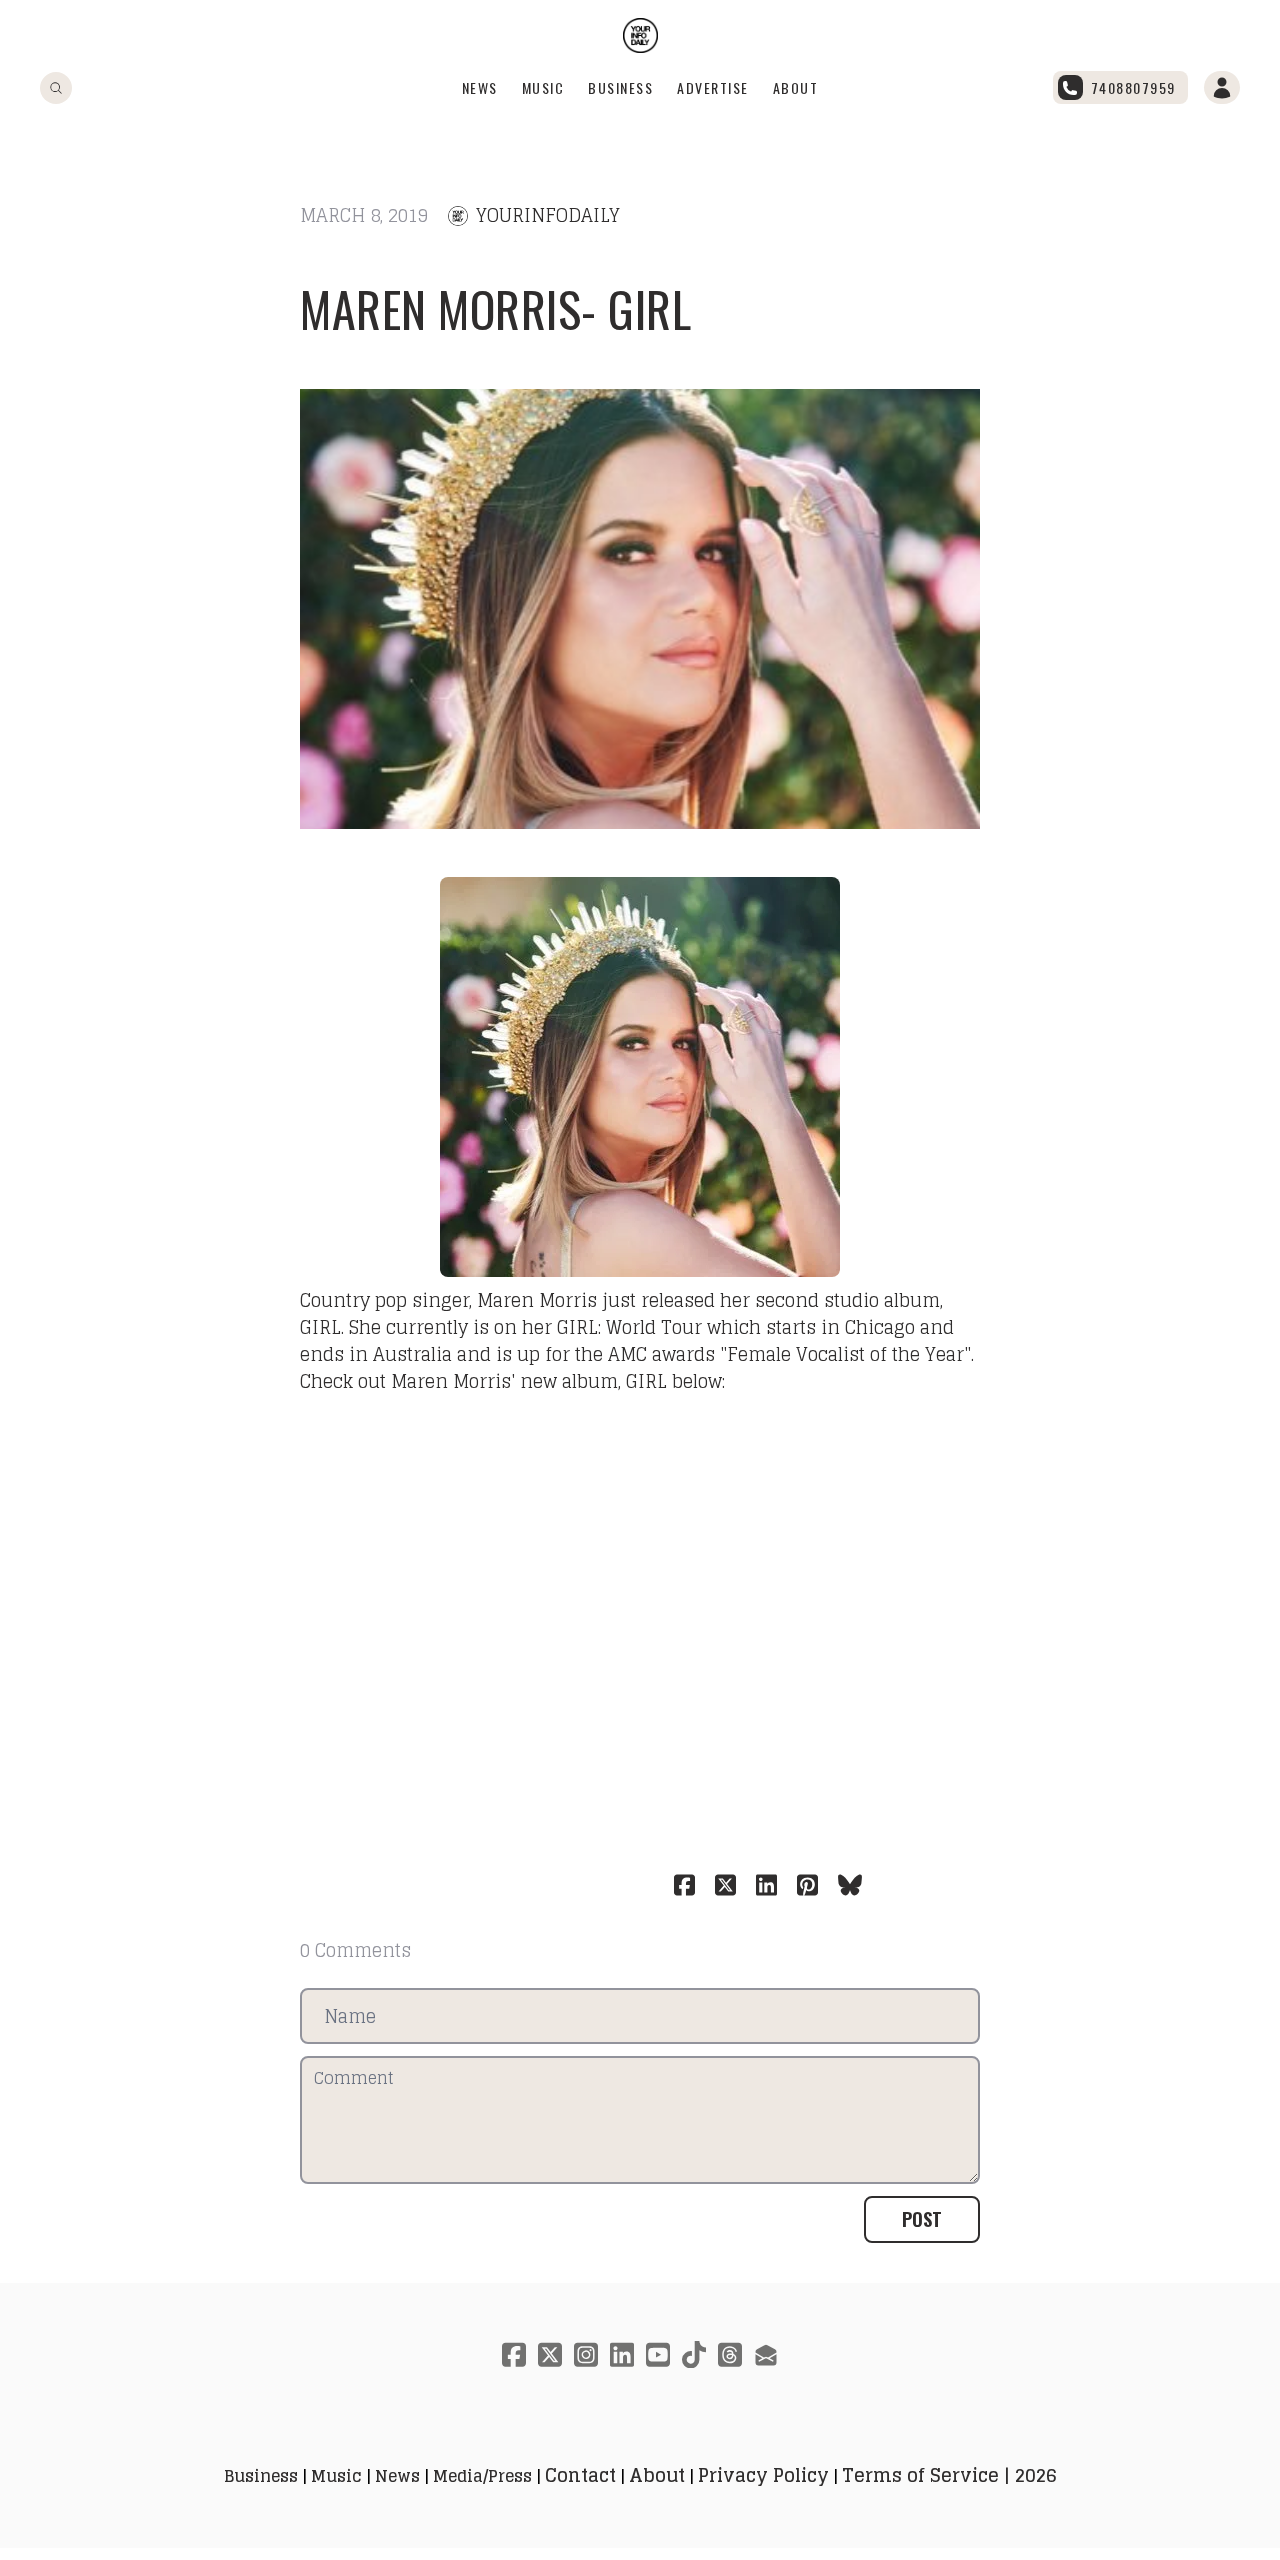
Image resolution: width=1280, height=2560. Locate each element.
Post (922, 2219)
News (480, 87)
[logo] (640, 35)
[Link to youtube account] (658, 2354)
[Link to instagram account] (586, 2354)
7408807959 (1133, 87)
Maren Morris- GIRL (495, 308)
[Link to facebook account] (514, 2354)
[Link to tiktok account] (694, 2354)
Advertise (713, 87)
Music (543, 87)
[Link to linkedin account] (622, 2354)
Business (620, 87)
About (796, 87)
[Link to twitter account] (550, 2354)
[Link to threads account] (730, 2354)
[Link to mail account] (766, 2354)
